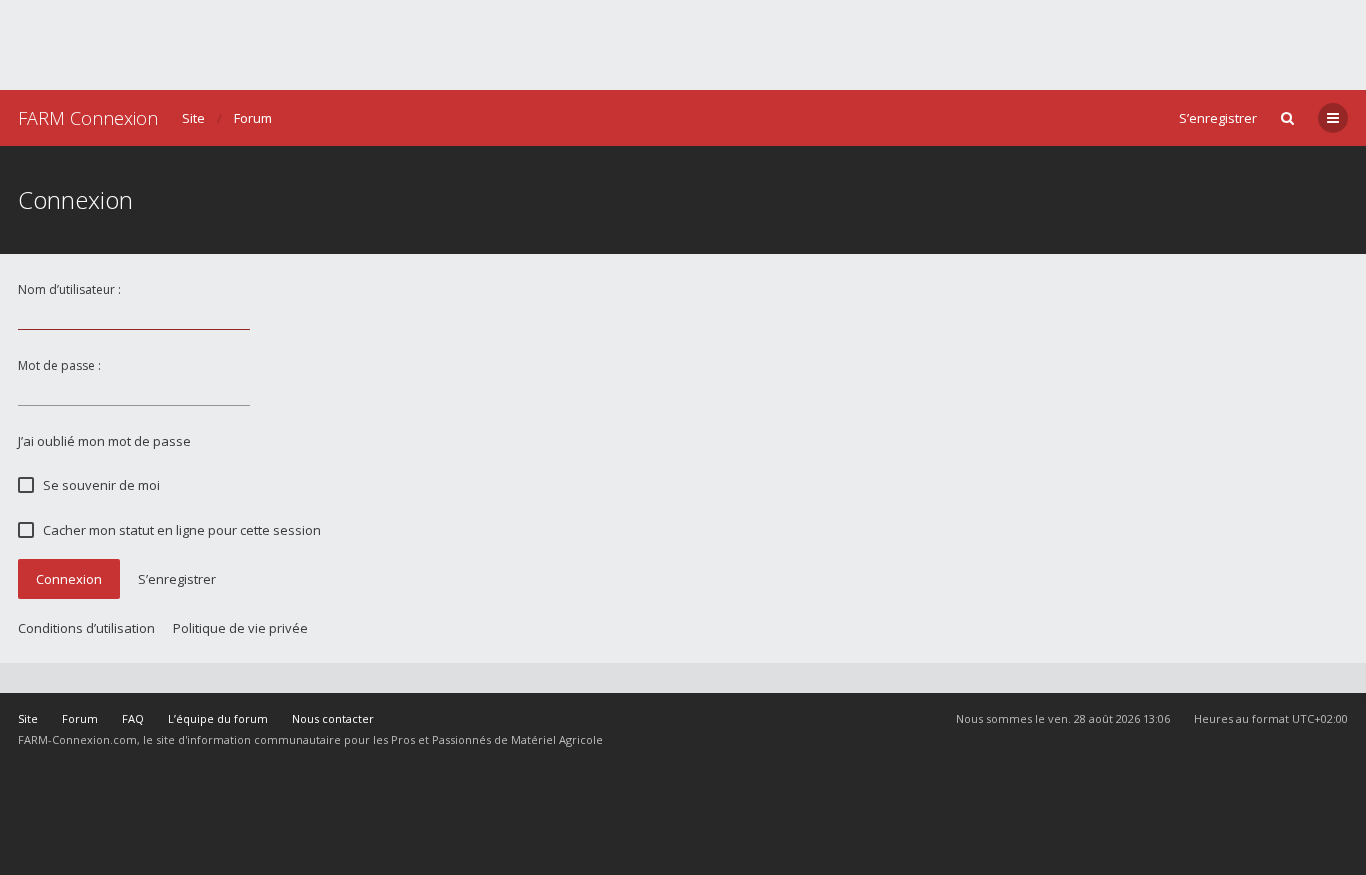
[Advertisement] (683, 45)
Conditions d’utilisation (86, 628)
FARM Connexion (88, 118)
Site (193, 118)
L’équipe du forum (218, 718)
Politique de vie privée (240, 628)
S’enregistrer (1218, 118)
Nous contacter (333, 718)
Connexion (69, 579)
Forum (253, 118)
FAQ (133, 718)
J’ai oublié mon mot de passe (104, 441)
